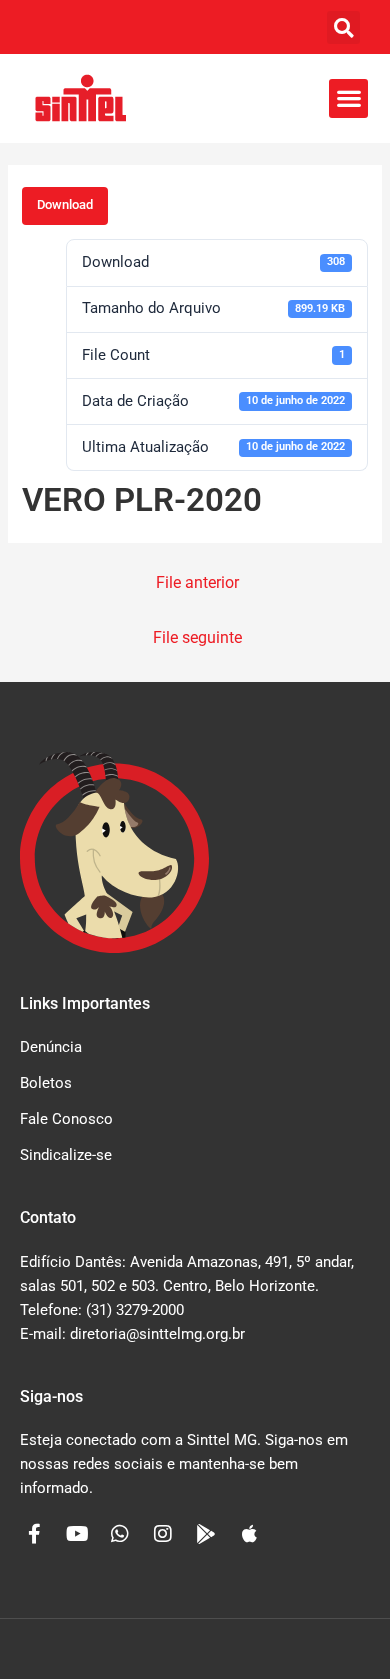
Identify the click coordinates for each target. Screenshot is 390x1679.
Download (65, 204)
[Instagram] (163, 1534)
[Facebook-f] (34, 1534)
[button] (343, 27)
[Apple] (249, 1534)
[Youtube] (77, 1534)
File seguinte (197, 638)
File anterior (197, 583)
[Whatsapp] (120, 1534)
